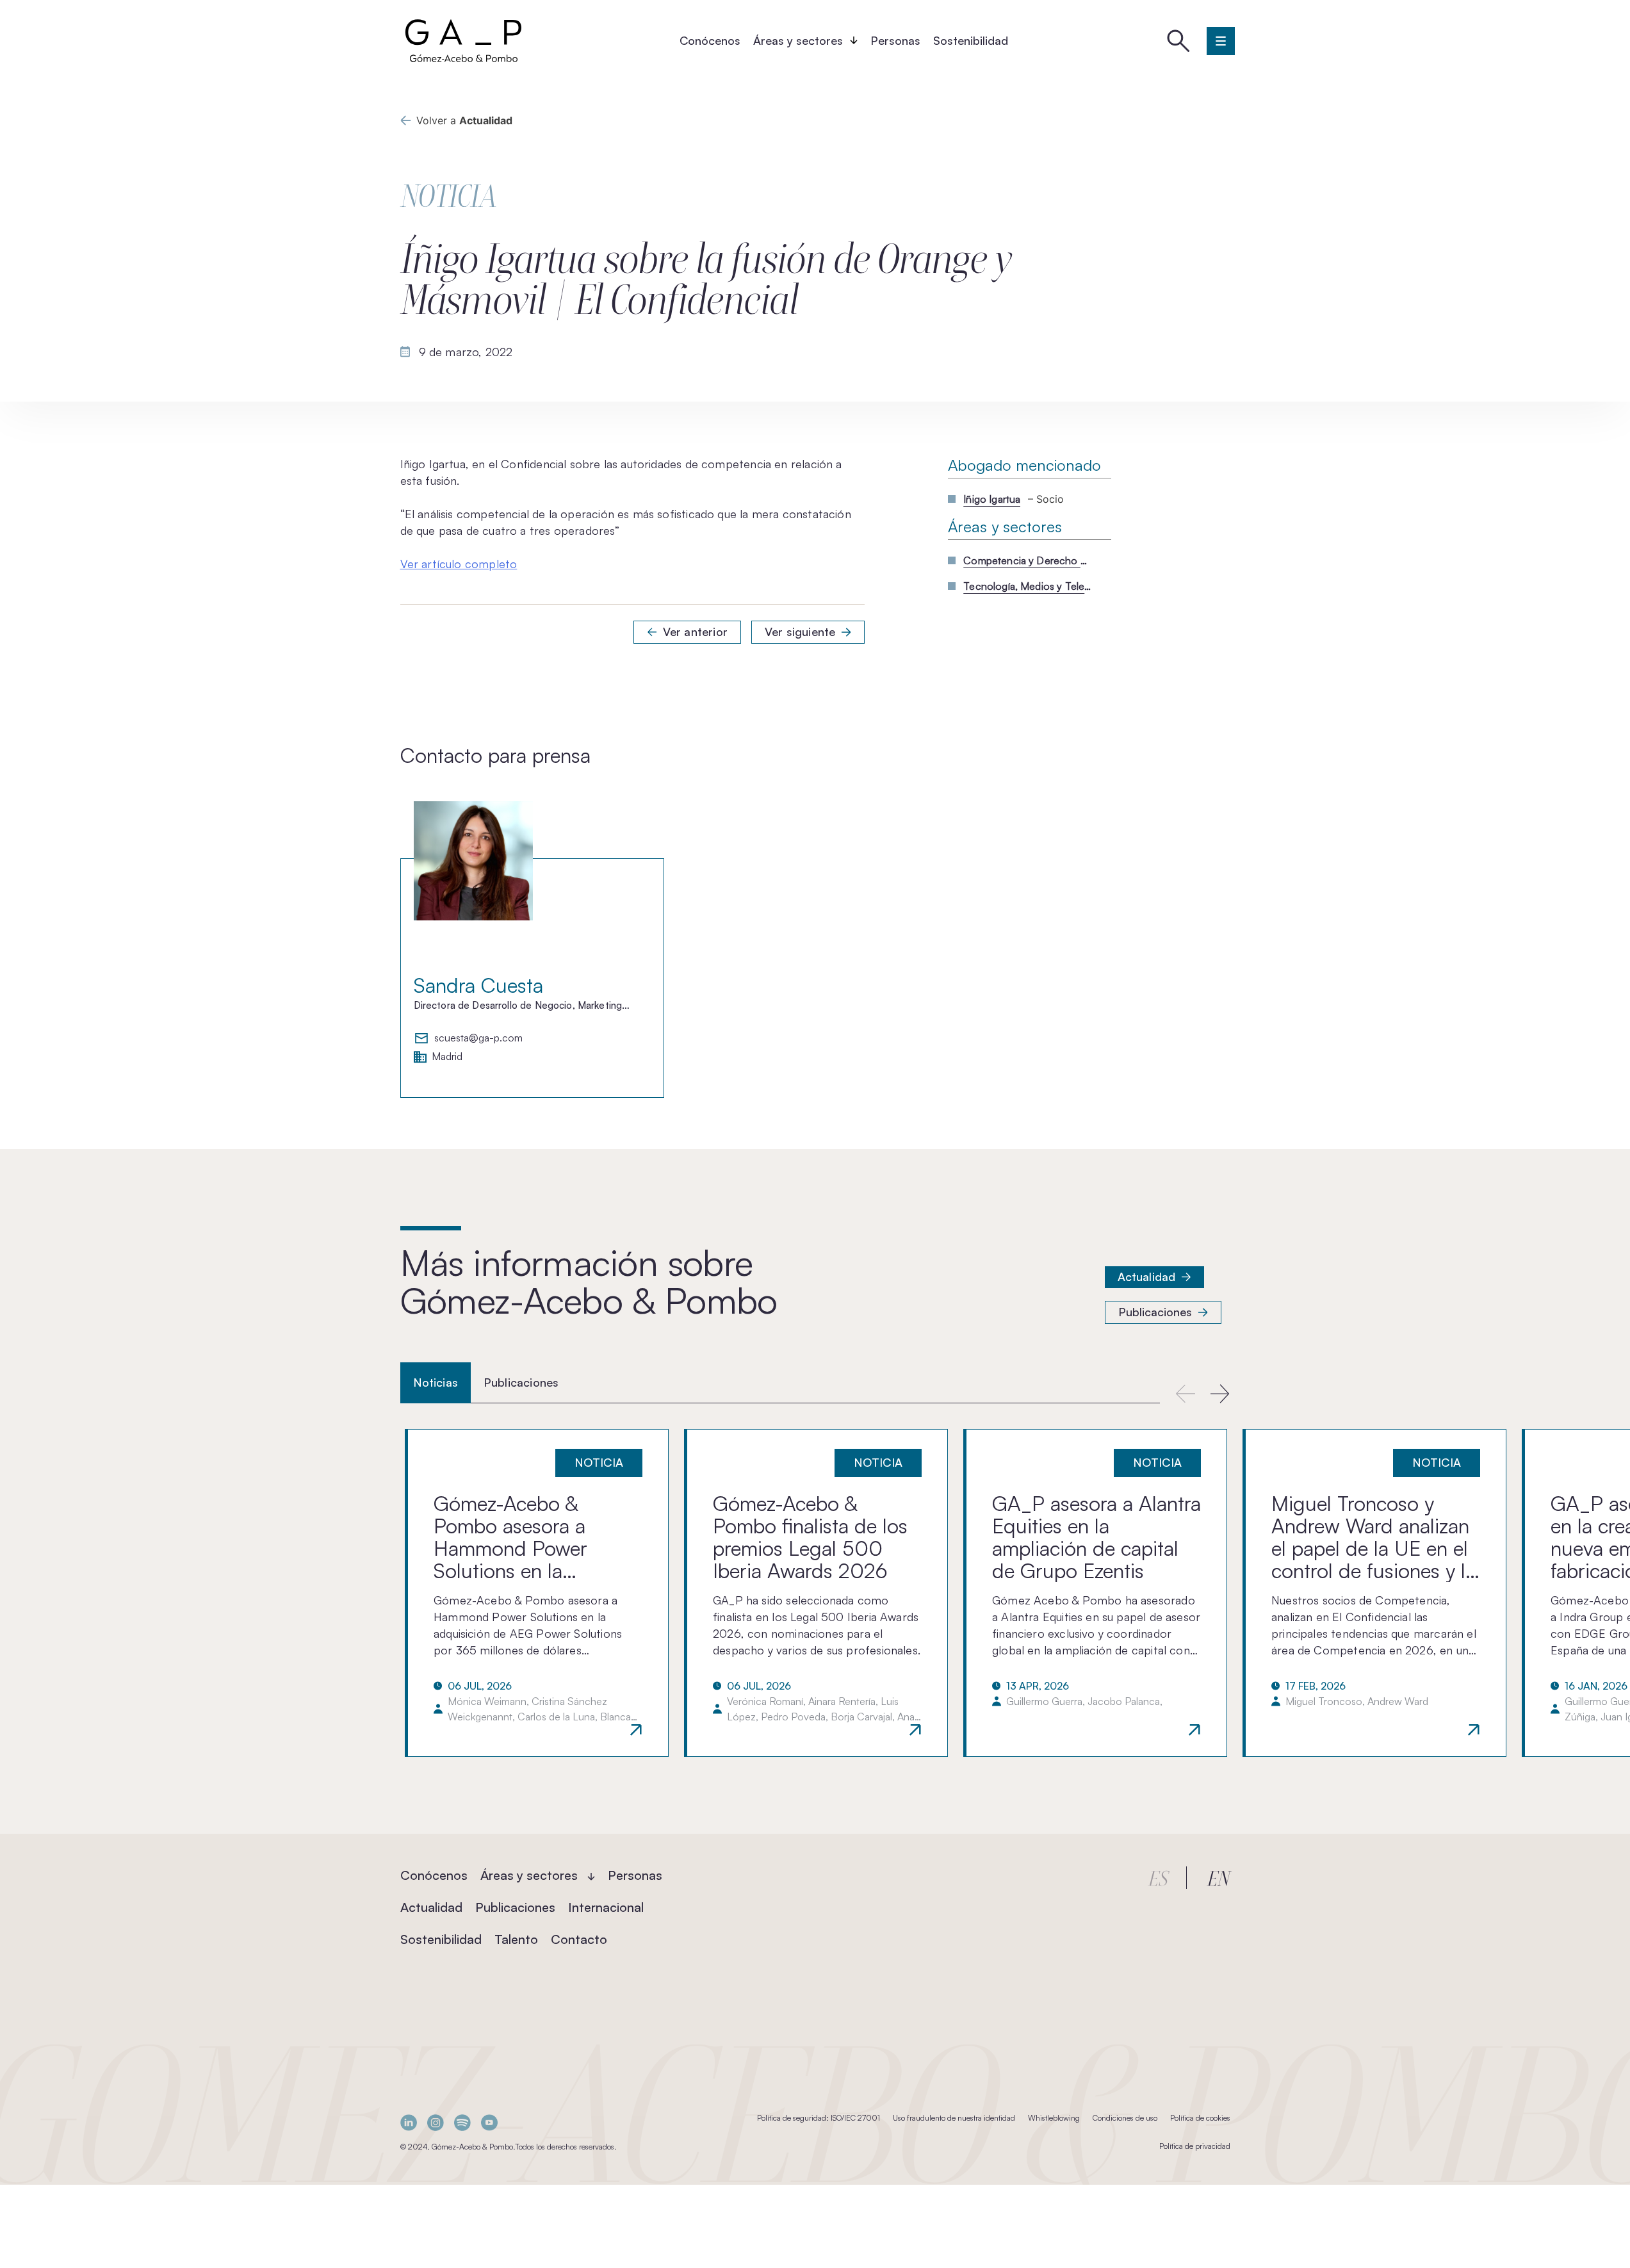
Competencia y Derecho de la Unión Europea (1027, 560)
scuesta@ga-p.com (478, 1038)
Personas (895, 40)
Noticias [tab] (436, 1382)
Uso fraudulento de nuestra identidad (954, 2118)
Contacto (579, 1939)
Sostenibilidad (971, 40)
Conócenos (710, 40)
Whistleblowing (1054, 2118)
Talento (516, 1939)
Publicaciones (1155, 1312)
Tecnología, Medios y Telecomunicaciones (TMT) (1027, 586)
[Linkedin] (409, 2122)
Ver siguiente (800, 632)
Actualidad (1147, 1277)
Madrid (447, 1057)
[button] (1220, 1393)
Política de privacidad (1195, 2146)
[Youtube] (489, 2122)
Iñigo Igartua (992, 499)
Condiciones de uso (1125, 2118)
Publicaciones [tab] (521, 1382)
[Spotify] (462, 2122)
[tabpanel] (815, 1593)
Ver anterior (695, 632)
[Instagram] (436, 2122)
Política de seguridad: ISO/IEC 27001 (819, 2118)
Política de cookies (1200, 2118)
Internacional (606, 1907)
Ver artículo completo (459, 564)
